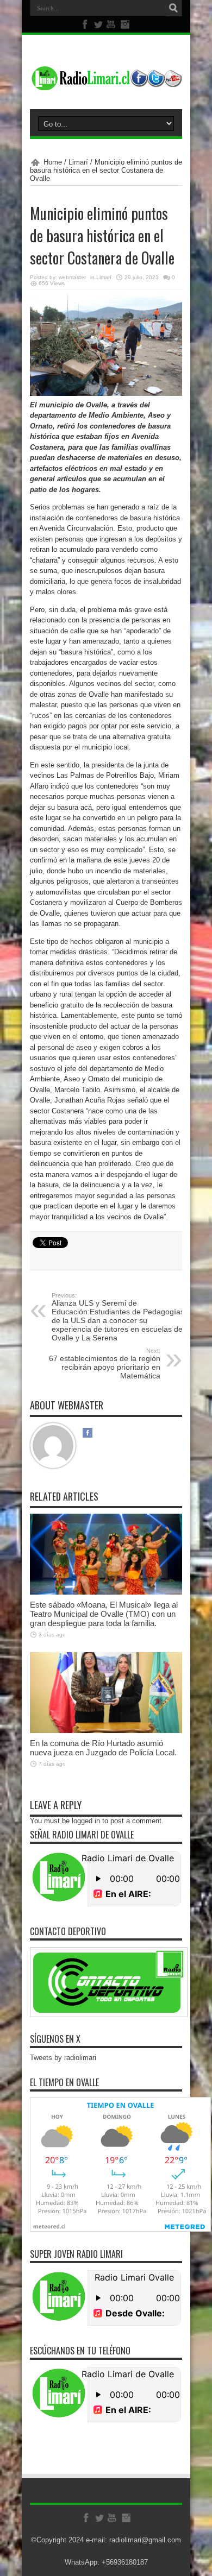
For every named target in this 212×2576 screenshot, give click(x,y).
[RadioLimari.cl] (106, 82)
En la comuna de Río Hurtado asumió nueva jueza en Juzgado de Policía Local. (104, 1748)
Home (53, 162)
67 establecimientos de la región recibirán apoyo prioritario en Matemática (105, 1364)
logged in (86, 1821)
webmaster (72, 277)
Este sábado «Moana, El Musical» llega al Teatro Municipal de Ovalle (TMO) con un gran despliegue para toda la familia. (104, 1614)
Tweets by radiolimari (63, 2058)
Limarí (78, 162)
